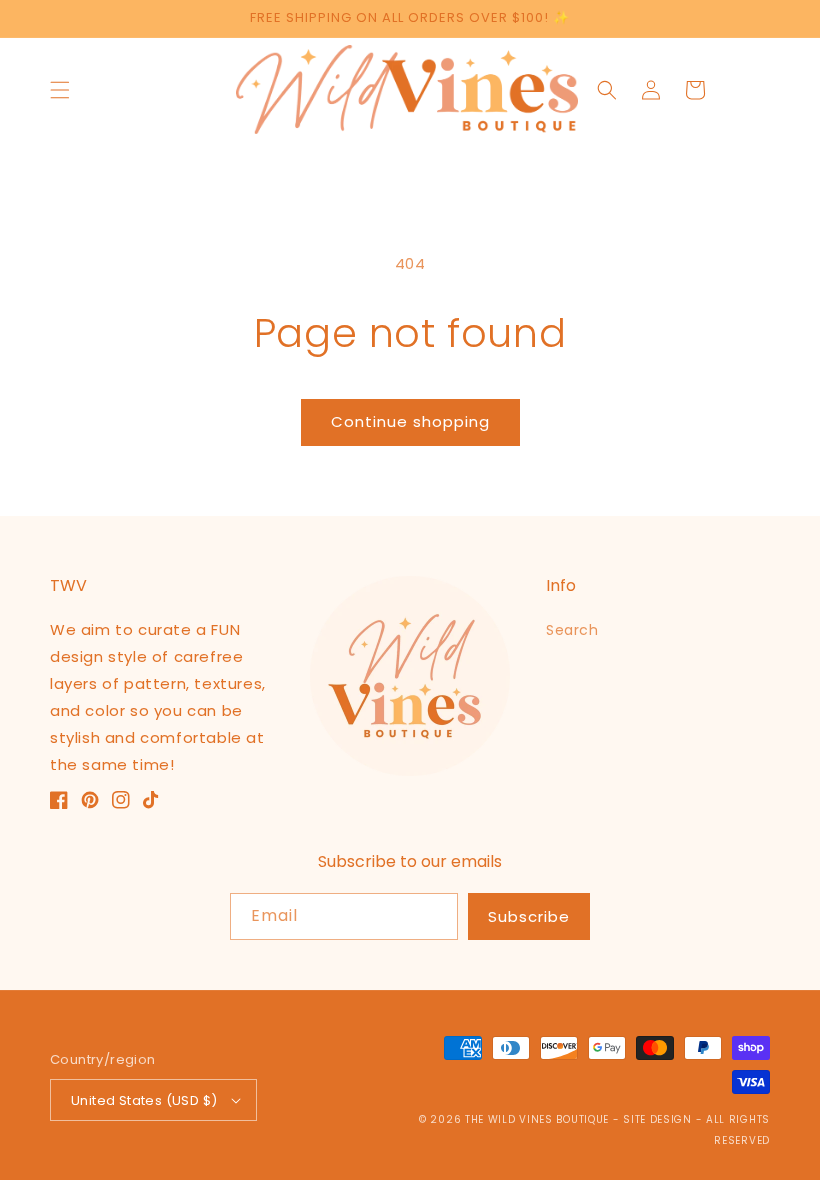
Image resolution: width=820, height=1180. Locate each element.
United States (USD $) (144, 1100)
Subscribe (529, 916)
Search (572, 630)
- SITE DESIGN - (659, 1119)
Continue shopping (410, 421)
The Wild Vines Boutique (539, 1119)
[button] (60, 90)
